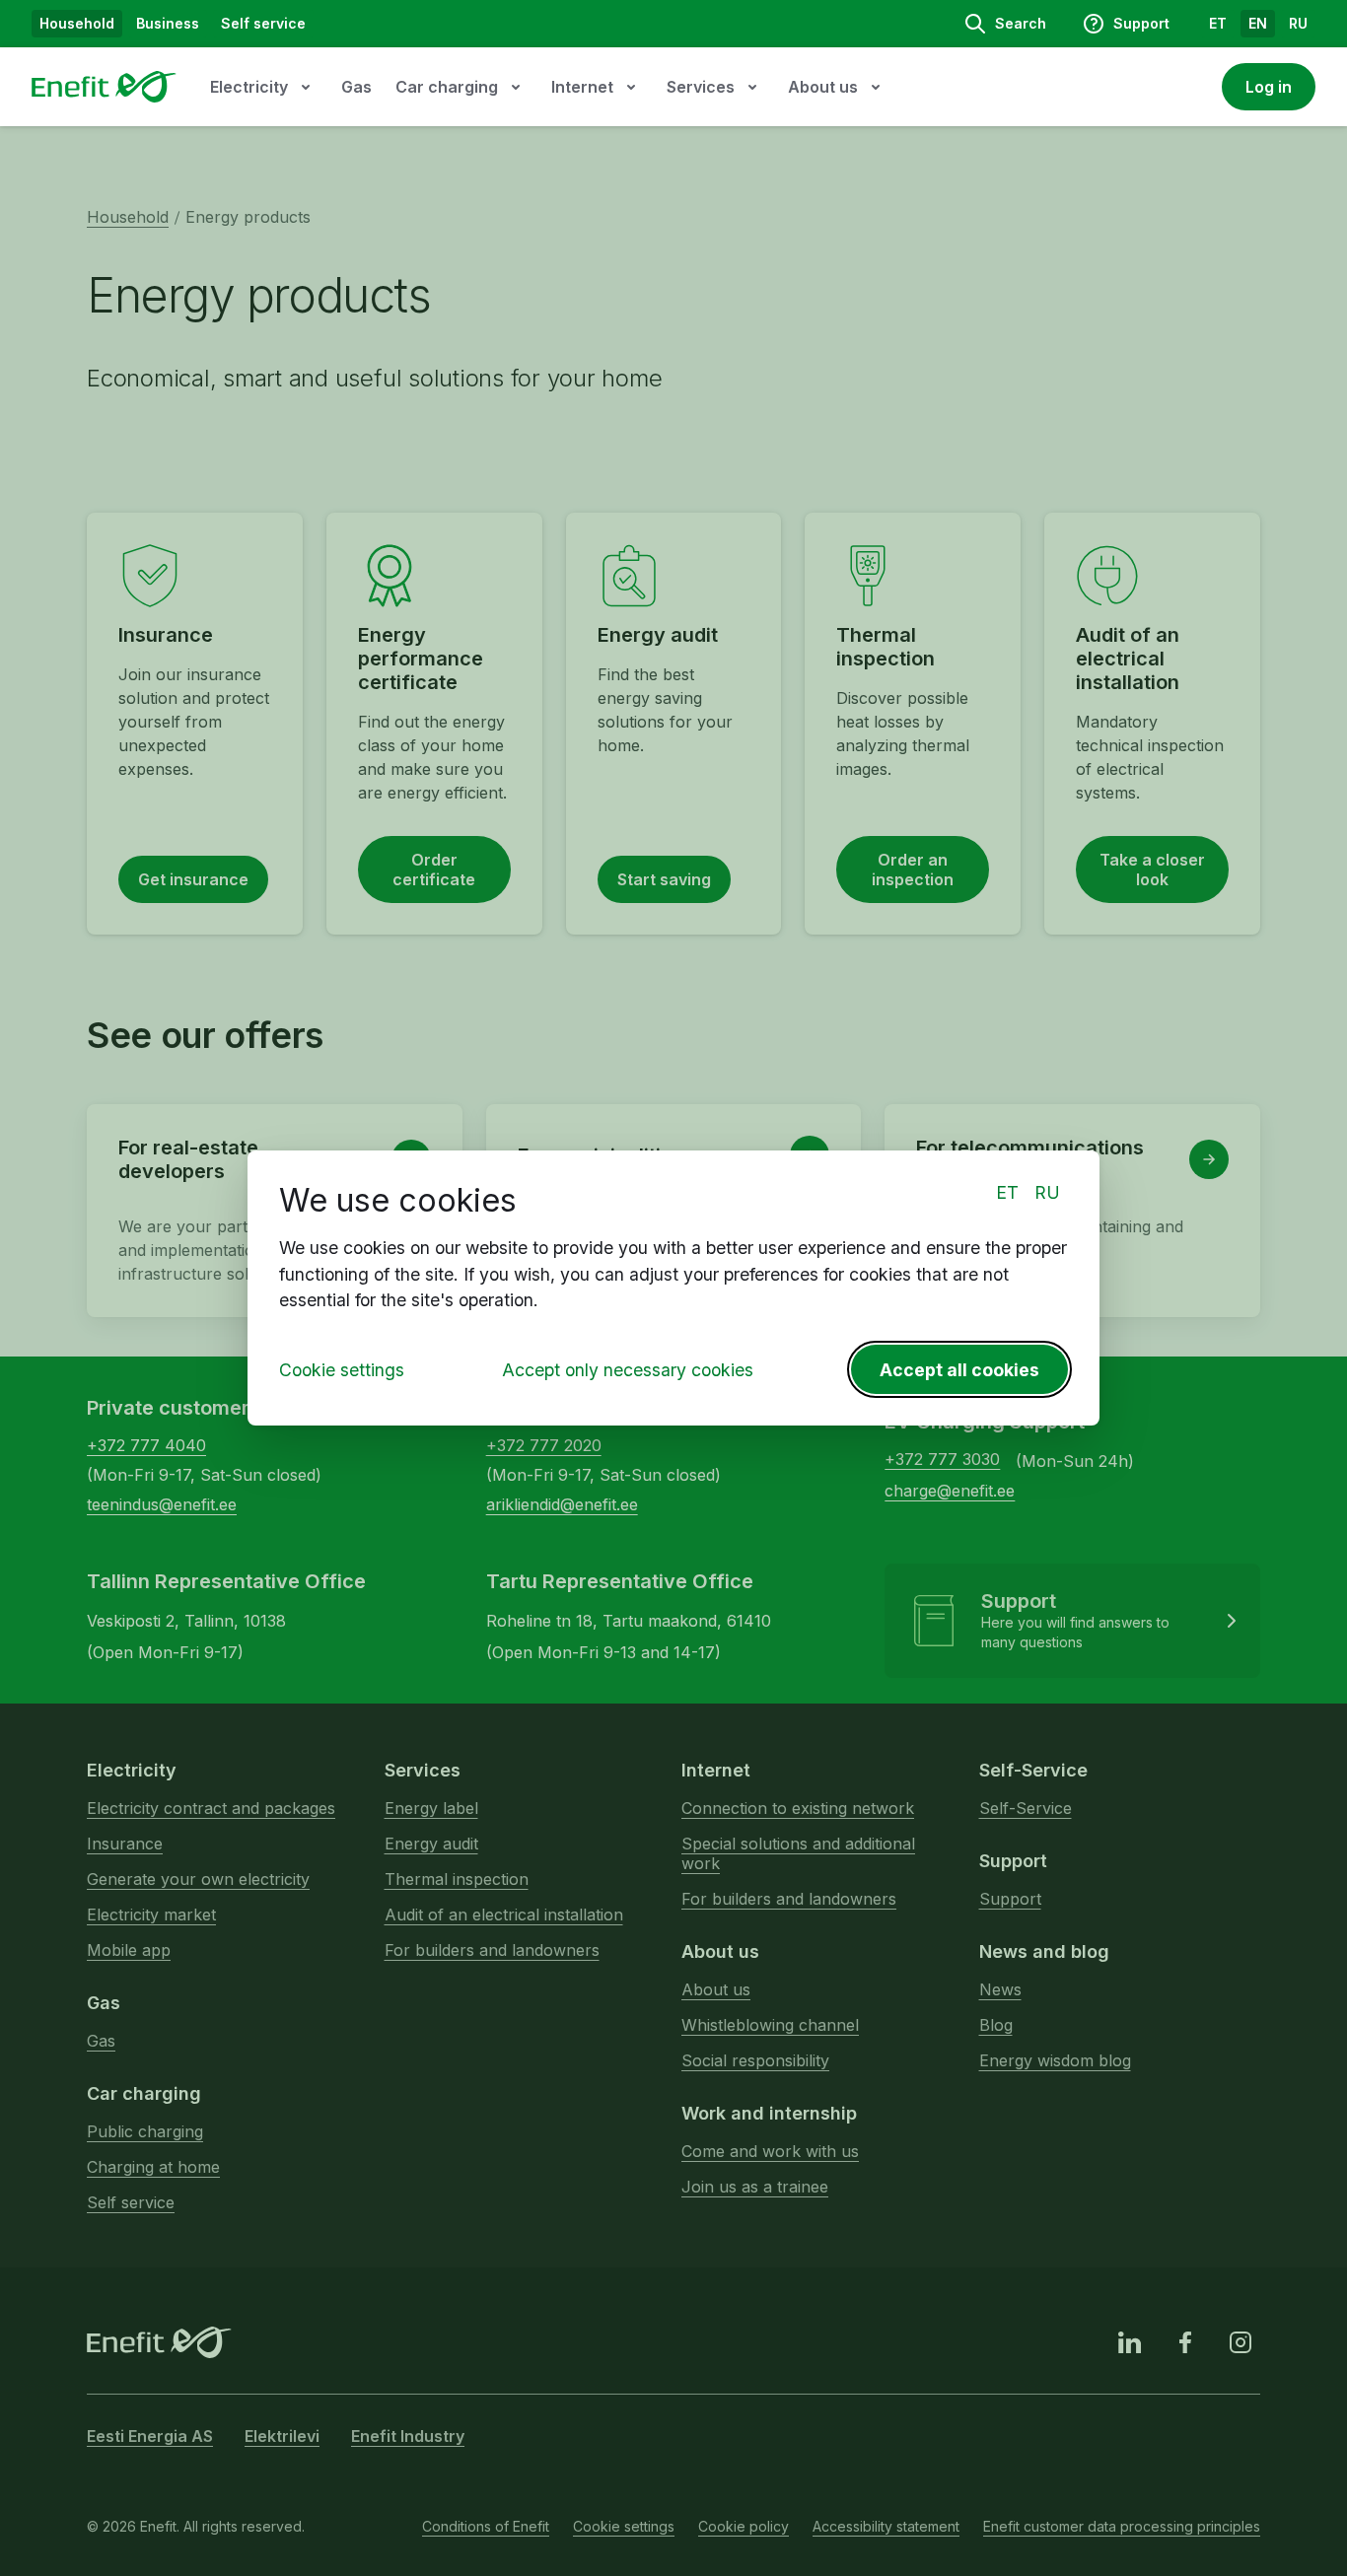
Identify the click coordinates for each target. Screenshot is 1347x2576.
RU (1047, 1192)
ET (1007, 1192)
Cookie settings (342, 1370)
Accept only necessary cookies (628, 1370)
